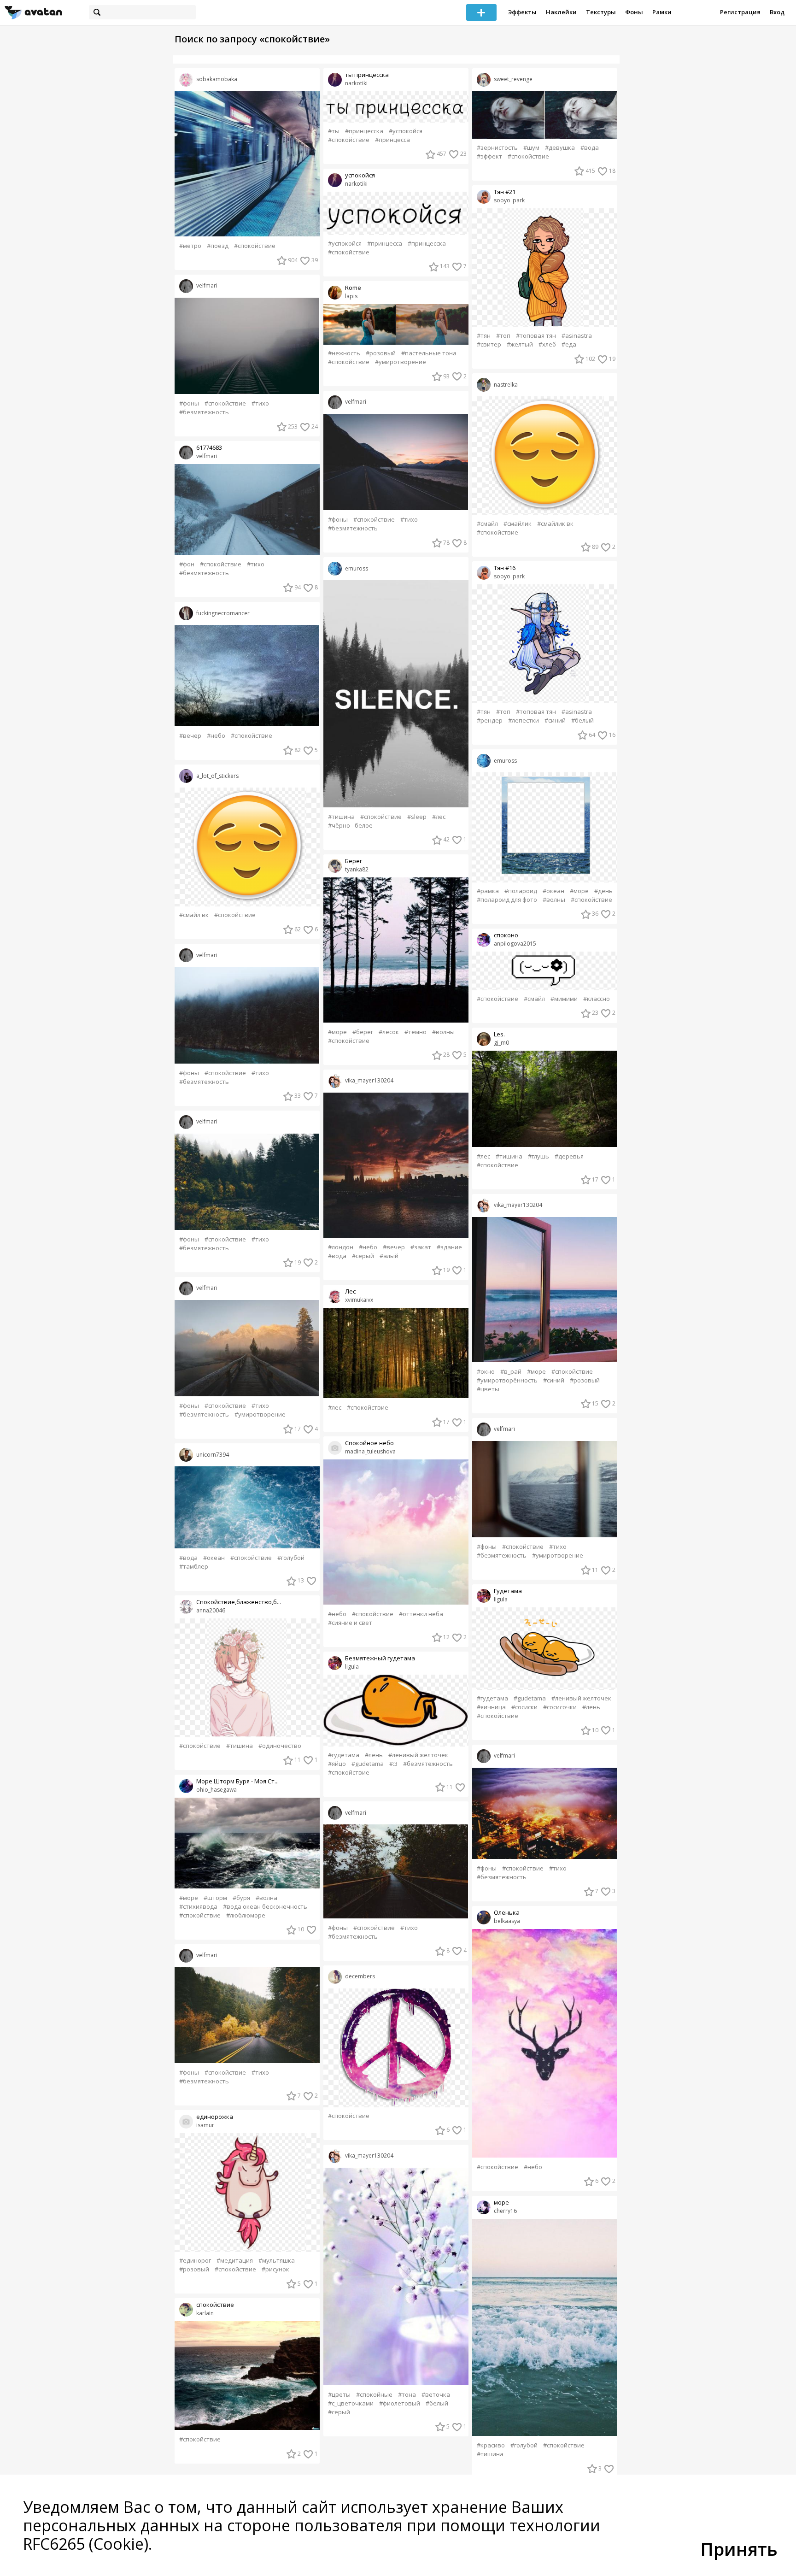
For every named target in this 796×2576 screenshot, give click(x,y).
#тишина (240, 1746)
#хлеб (547, 344)
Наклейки (561, 12)
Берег (354, 861)
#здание (449, 1247)
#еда (569, 344)
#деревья (569, 1156)
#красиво (491, 2445)
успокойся (360, 175)
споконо (506, 935)
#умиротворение (260, 1414)
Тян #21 (505, 192)
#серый (363, 1256)
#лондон (341, 1247)
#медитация (235, 2261)
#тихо (260, 403)
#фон (187, 564)
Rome (353, 288)
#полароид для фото (507, 900)
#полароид (521, 891)
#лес (439, 817)
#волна (266, 1898)
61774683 (209, 448)
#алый (389, 1256)
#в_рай (511, 1372)
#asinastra (577, 336)
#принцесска (364, 131)
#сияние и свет (350, 1623)
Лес (350, 1291)
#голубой (291, 1558)
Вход (777, 12)
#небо (216, 736)
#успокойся (406, 131)
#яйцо (337, 1764)
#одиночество (280, 1746)
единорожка (215, 2117)
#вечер (190, 736)
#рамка (488, 891)
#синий (555, 720)
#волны (443, 1032)
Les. (499, 1034)
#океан (214, 1558)
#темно (416, 1032)
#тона (407, 2395)
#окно (486, 1372)
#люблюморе (246, 1915)
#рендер (490, 720)
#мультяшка (277, 2261)
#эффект (489, 156)
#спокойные (374, 2395)
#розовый (194, 2269)
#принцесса (392, 140)
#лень (374, 1755)
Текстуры (601, 12)
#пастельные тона (429, 353)
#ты (334, 131)
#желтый (520, 344)
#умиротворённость (507, 1380)
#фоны (189, 403)
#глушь (538, 1156)
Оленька (507, 1913)
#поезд (218, 246)
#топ (503, 336)
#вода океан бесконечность (265, 1907)
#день (603, 891)
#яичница (491, 1707)
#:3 (393, 1764)
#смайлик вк (555, 524)
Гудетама (508, 1591)
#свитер (489, 344)
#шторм (215, 1898)
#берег (363, 1032)
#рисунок (275, 2269)
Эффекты (522, 12)
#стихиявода (198, 1907)
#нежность (344, 353)
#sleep (417, 817)
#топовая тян (536, 336)
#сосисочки (560, 1707)
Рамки (662, 12)
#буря (241, 1898)
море (501, 2203)
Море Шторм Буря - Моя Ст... (237, 1781)
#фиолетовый (400, 2403)
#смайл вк (194, 915)
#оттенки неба (421, 1614)
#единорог (195, 2261)
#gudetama (368, 1764)
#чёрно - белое (350, 826)
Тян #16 (505, 568)
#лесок (389, 1032)
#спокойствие (255, 246)
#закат (421, 1247)
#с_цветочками (351, 2403)
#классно (597, 999)
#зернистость (497, 148)
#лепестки (524, 720)
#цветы (339, 2395)
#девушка (560, 148)
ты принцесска (367, 75)
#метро (190, 246)
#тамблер (194, 1567)
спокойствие (215, 2305)
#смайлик (518, 524)
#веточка (436, 2395)
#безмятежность (204, 412)
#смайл (487, 524)
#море (189, 1898)
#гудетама (344, 1755)
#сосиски (524, 1707)
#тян (484, 336)
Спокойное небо (369, 1443)
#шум (531, 148)
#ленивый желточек (418, 1755)
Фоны (634, 12)
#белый (437, 2403)
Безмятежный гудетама (380, 1658)
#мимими (564, 999)
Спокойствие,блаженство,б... (239, 1602)
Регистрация (740, 12)
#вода (188, 1558)
